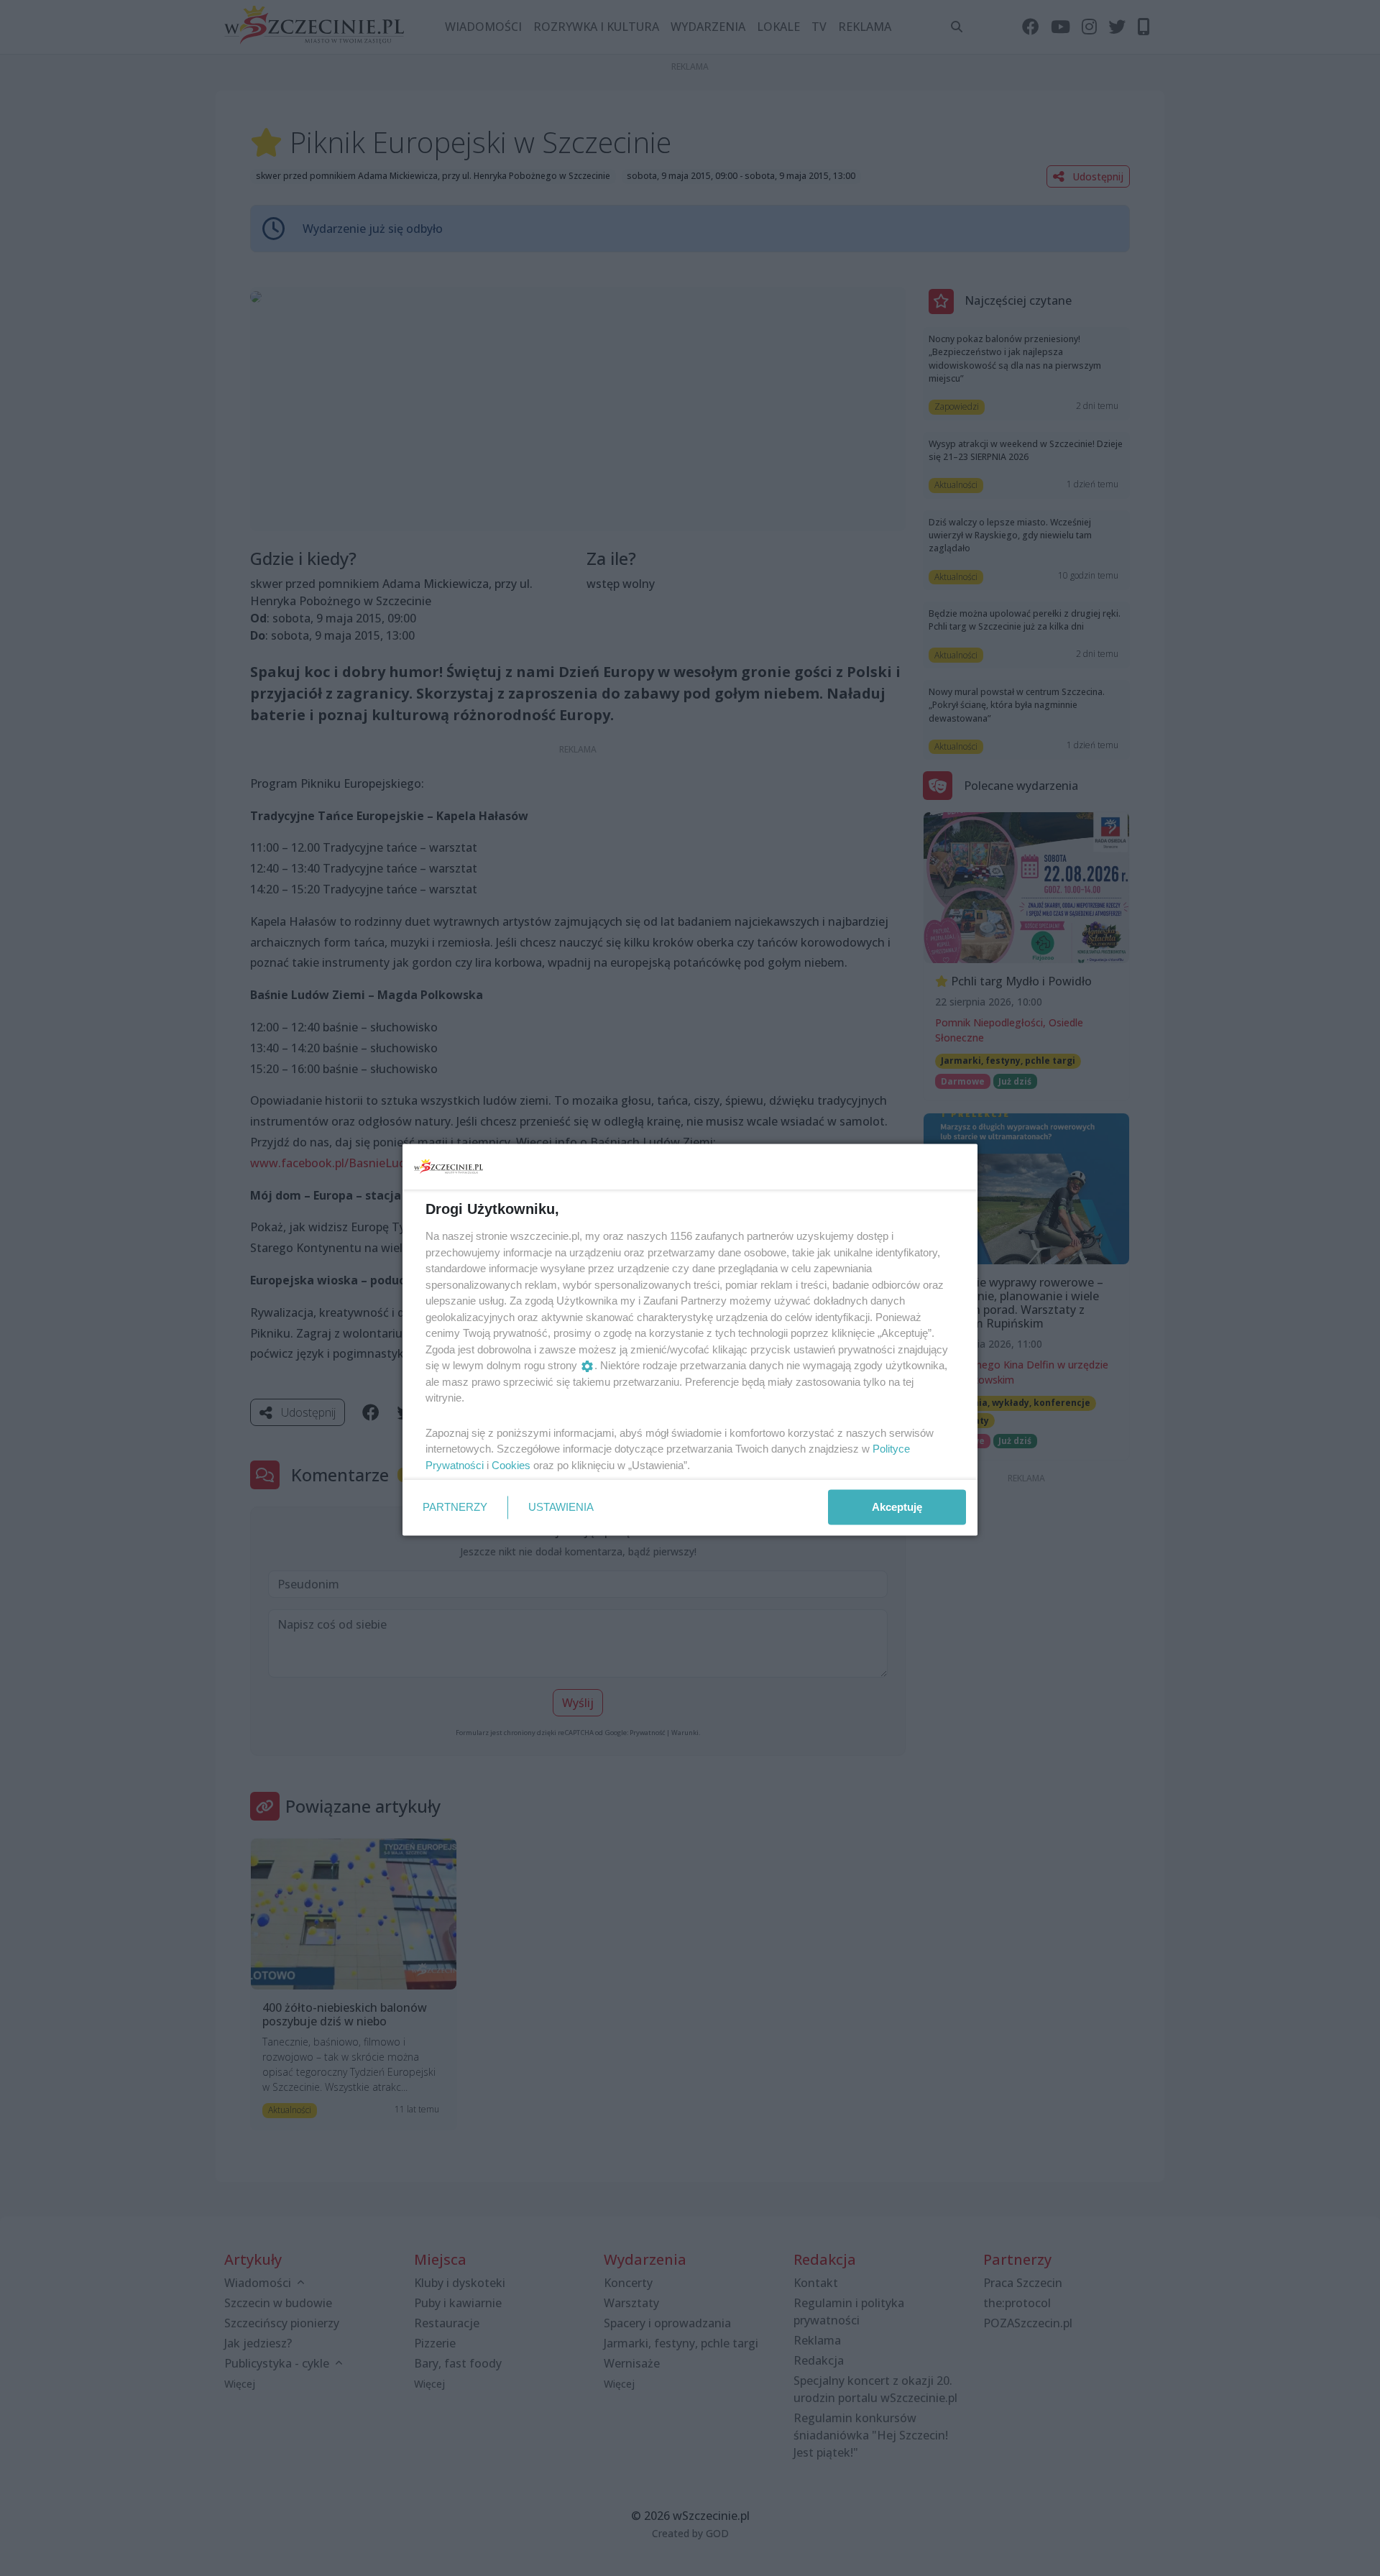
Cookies (511, 1464)
